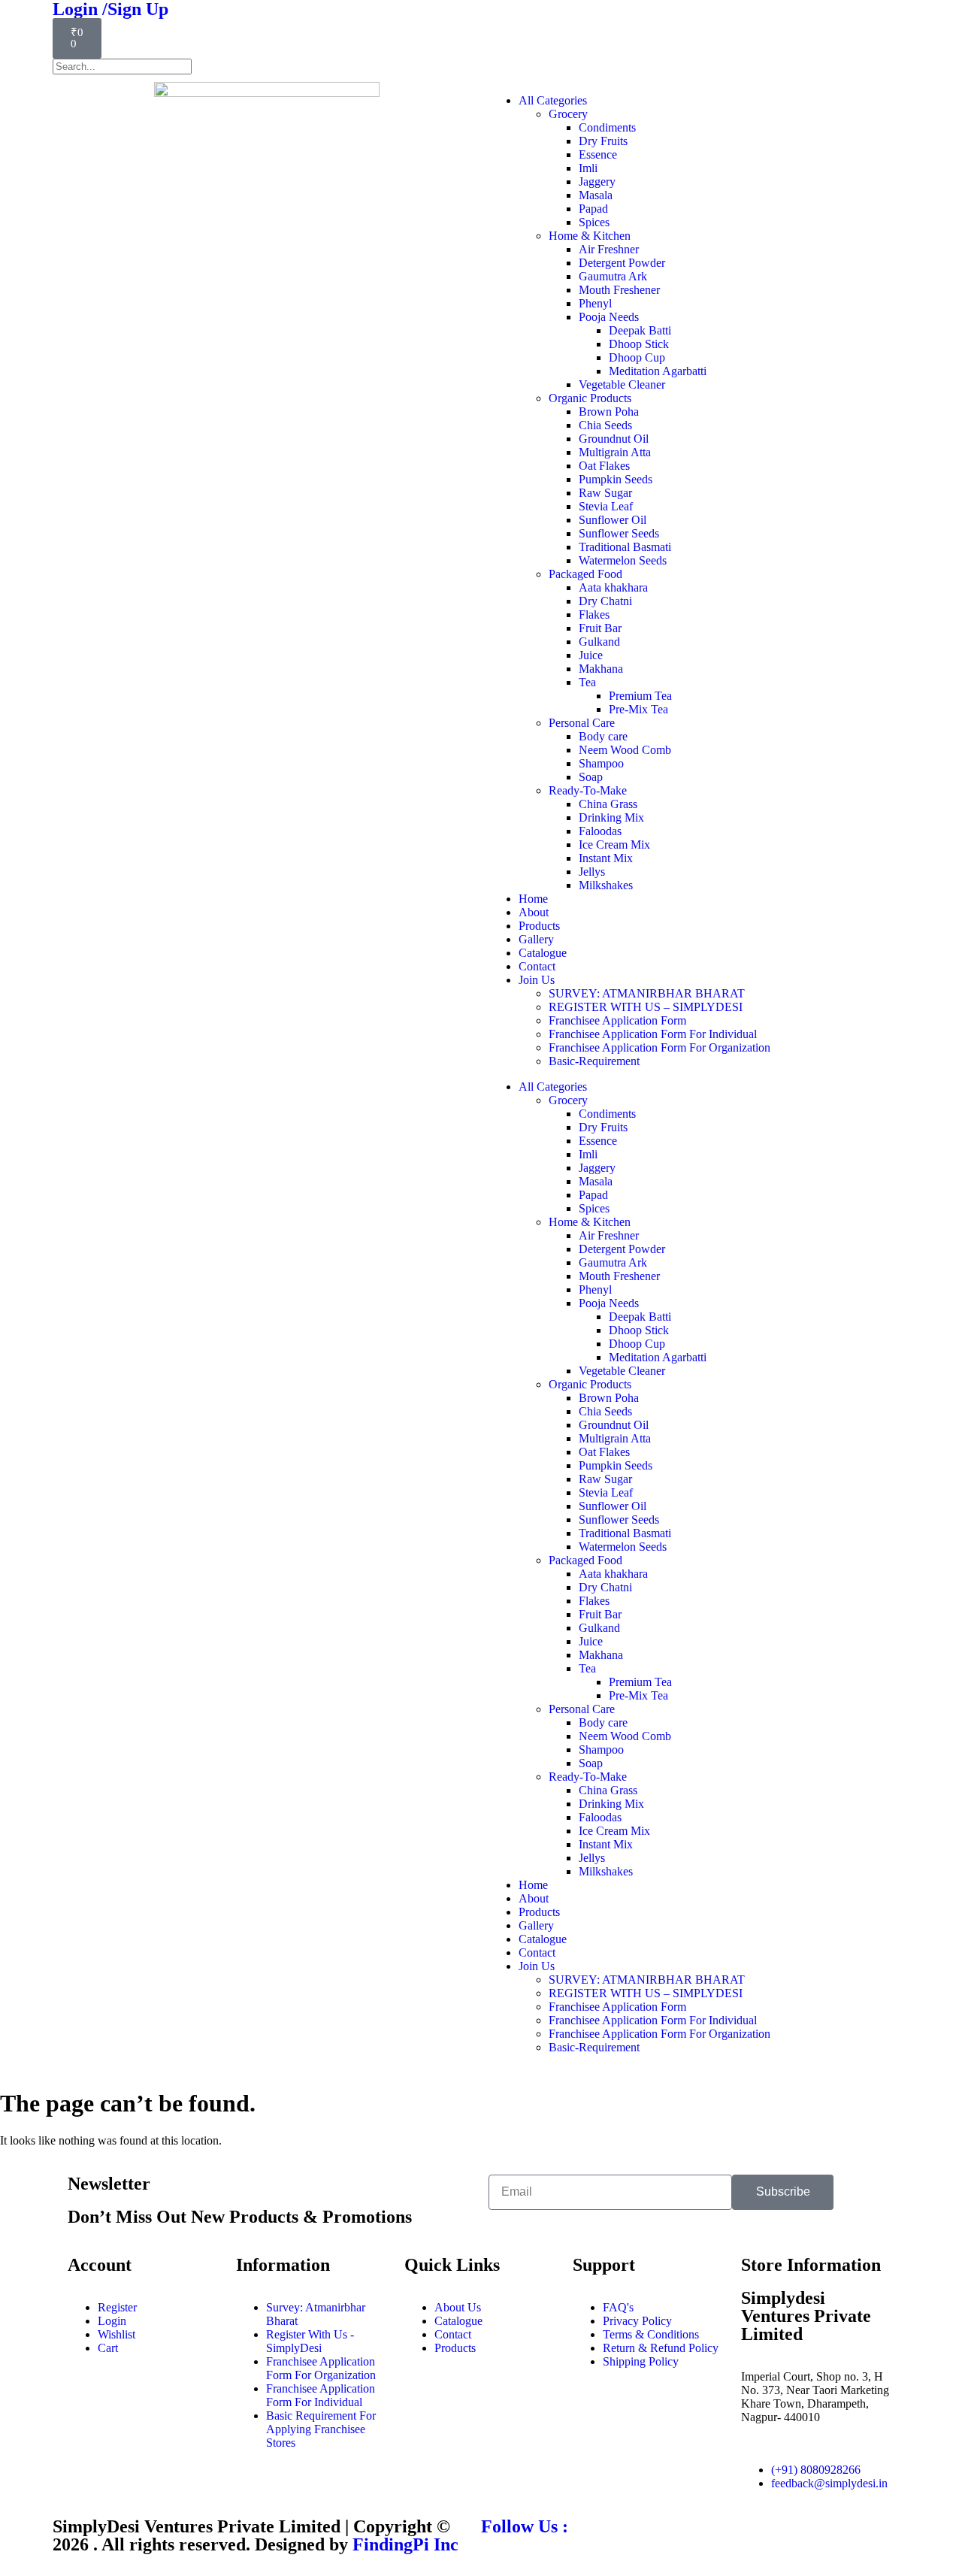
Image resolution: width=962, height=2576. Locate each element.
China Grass (608, 804)
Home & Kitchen (590, 236)
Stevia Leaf (606, 506)
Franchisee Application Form (617, 1020)
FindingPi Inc (405, 2544)
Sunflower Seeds (619, 533)
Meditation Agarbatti (658, 371)
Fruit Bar (600, 628)
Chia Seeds (605, 425)
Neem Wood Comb (625, 750)
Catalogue (543, 953)
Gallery (536, 939)
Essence (598, 154)
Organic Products (590, 398)
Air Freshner (609, 249)
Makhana (601, 669)
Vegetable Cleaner (622, 384)
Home (533, 899)
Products (539, 926)
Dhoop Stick (639, 344)
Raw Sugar (605, 493)
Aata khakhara (613, 587)
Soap (591, 777)
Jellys (592, 872)
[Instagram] (540, 2554)
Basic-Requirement (594, 1061)
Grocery (568, 114)
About (534, 912)
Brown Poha (609, 412)
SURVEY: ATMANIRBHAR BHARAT (647, 993)
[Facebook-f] (500, 2554)
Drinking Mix (611, 817)
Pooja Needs (609, 317)
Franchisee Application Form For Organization (659, 1047)
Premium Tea (640, 696)
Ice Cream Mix (614, 845)
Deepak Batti (640, 330)
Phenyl (595, 303)
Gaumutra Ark (613, 276)
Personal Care (582, 723)
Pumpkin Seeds (616, 479)
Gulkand (599, 642)
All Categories (553, 100)
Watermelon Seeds (623, 560)
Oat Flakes (604, 466)
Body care (603, 736)
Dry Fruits (603, 141)
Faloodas (600, 831)
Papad (593, 209)
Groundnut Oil (614, 439)
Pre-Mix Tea (638, 709)
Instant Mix (606, 858)
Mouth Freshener (619, 290)
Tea (587, 682)
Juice (591, 655)
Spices (594, 222)
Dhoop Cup (637, 357)
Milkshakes (606, 885)
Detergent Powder (622, 263)
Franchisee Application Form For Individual (653, 1034)
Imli (588, 168)
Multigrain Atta (615, 452)
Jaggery (597, 182)
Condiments (607, 127)
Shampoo (601, 763)
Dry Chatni (605, 601)
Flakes (594, 614)
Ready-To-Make (588, 790)
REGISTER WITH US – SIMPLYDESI (646, 1007)
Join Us (537, 980)
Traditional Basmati (625, 547)
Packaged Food (585, 574)
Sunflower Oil (613, 520)
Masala (596, 195)
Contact (537, 966)
